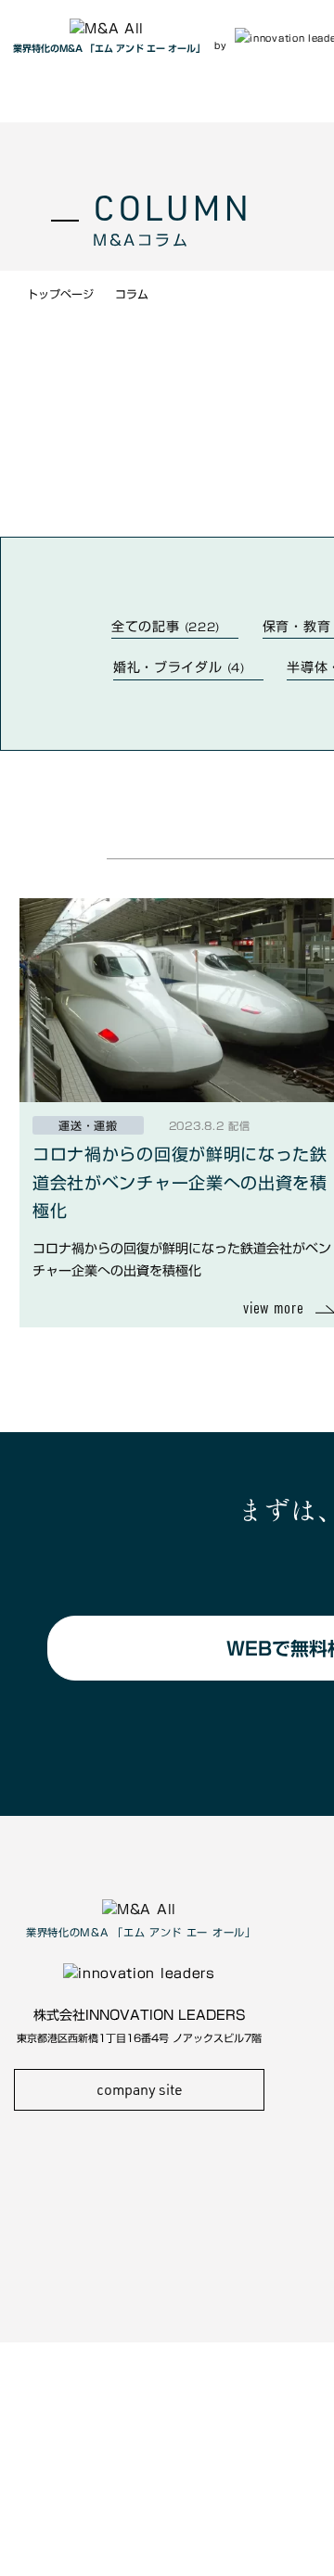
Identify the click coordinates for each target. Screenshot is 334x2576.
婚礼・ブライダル (179, 667)
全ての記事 (166, 627)
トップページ (60, 294)
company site (140, 2089)
